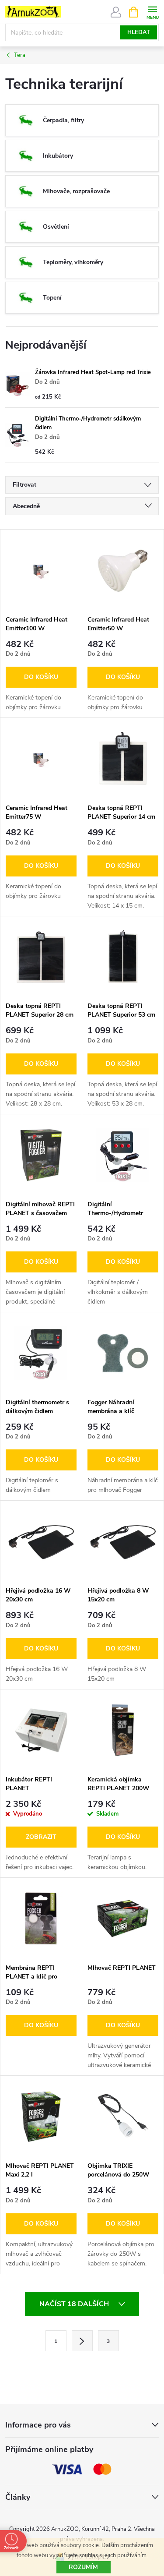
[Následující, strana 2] (82, 2341)
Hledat (139, 32)
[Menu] (152, 12)
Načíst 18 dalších (75, 2304)
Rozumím (83, 2567)
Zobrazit (41, 1837)
